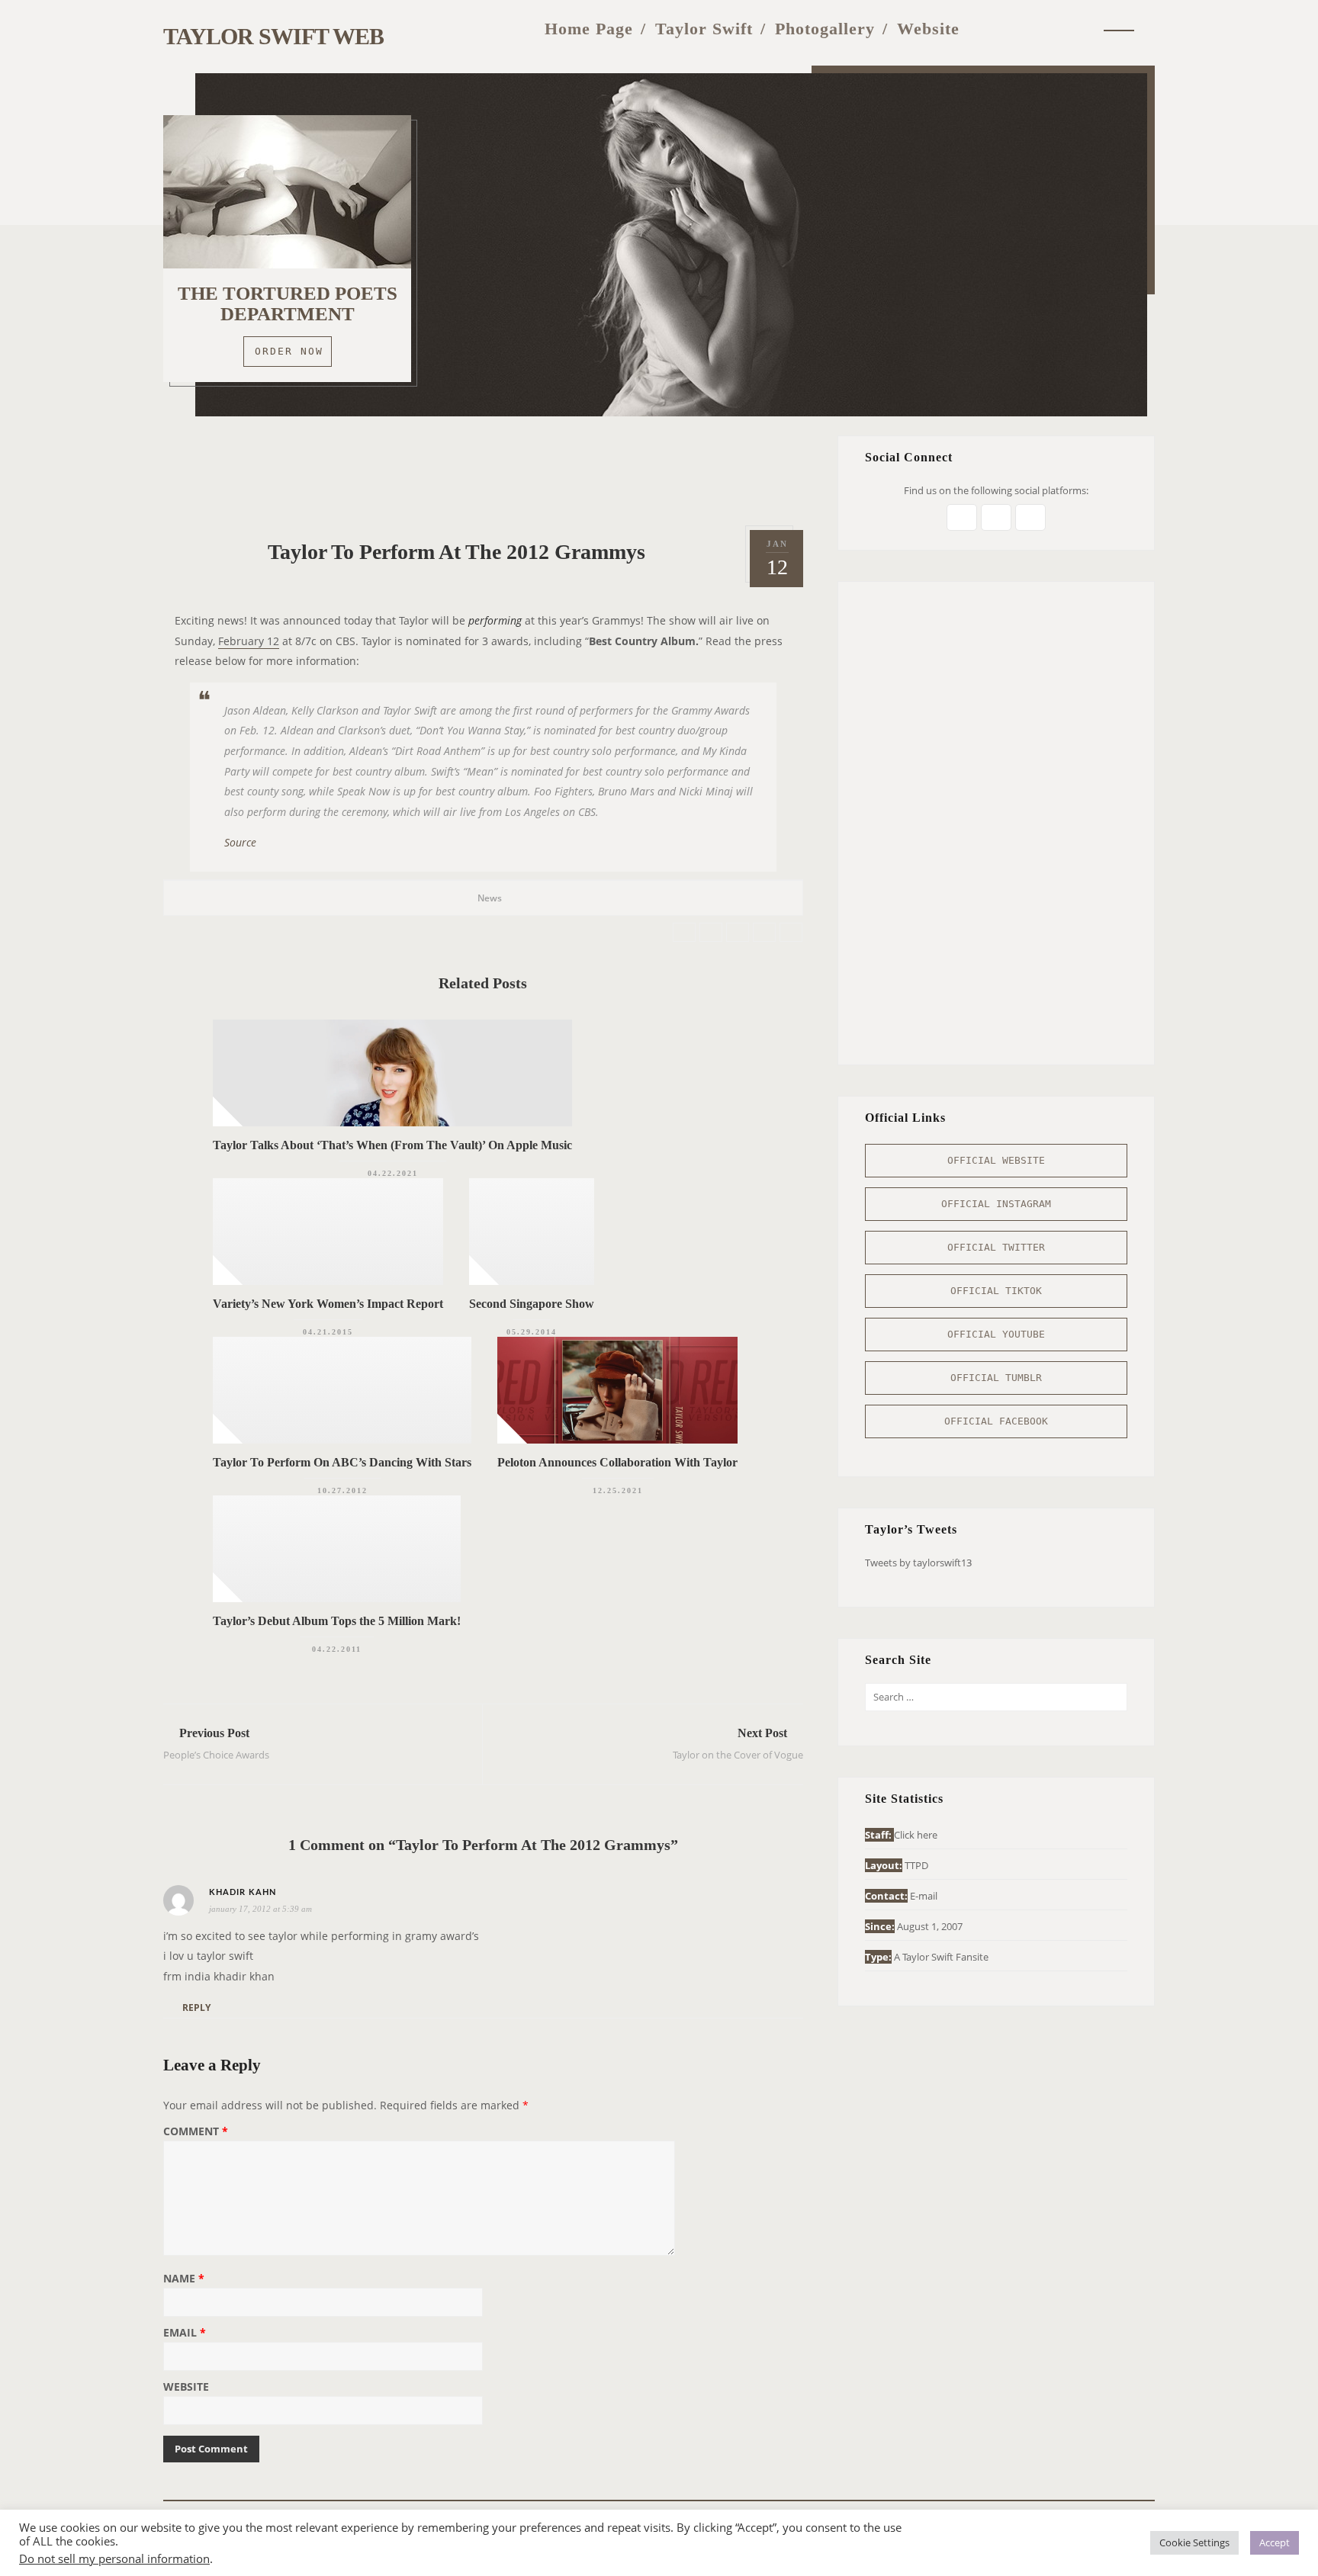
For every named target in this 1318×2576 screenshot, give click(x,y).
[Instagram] (1018, 29)
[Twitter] (988, 29)
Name (184, 2279)
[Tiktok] (1081, 29)
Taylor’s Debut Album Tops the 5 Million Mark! (337, 1621)
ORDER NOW (289, 351)
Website (928, 29)
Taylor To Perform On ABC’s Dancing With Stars (342, 1462)
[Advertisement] (483, 470)
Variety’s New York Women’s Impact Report (328, 1304)
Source (240, 842)
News (490, 898)
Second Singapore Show (532, 1304)
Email (185, 2333)
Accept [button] (1275, 2542)
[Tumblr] (1050, 29)
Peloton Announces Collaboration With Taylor (617, 1462)
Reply (196, 2007)
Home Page (589, 29)
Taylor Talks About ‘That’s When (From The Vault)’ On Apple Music (392, 1145)
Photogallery (825, 29)
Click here (916, 1835)
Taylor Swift (704, 29)
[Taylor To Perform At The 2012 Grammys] (684, 932)
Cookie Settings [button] (1194, 2542)
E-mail (924, 1896)
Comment (196, 2132)
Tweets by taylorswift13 (918, 1563)
